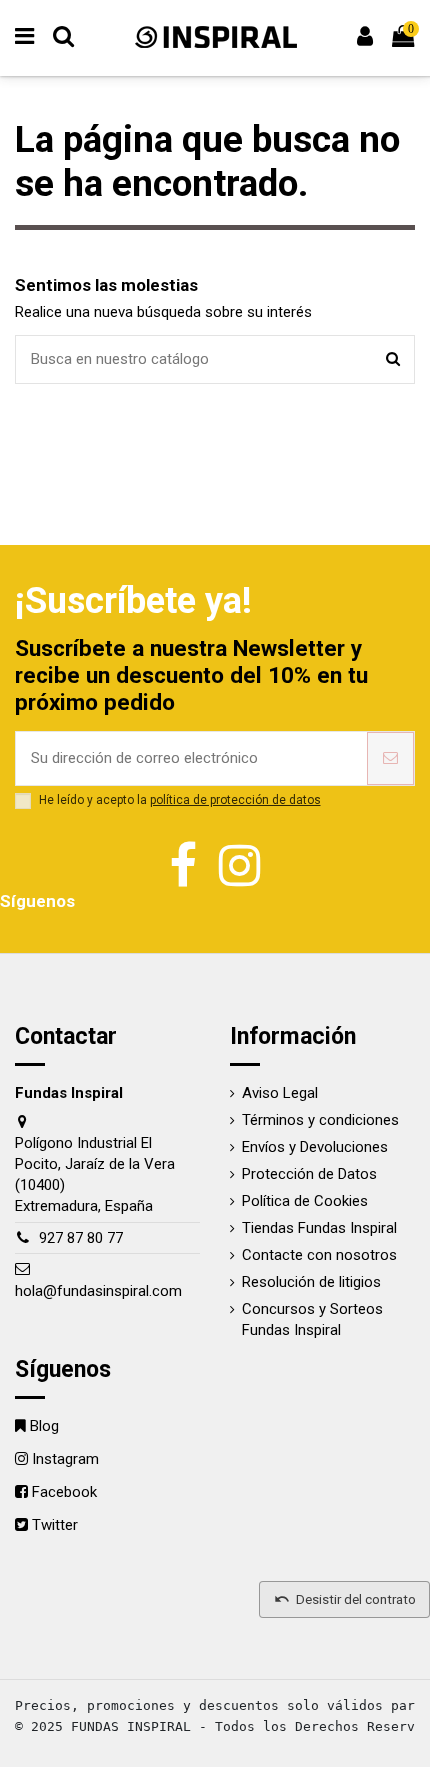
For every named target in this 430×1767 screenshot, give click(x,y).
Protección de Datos (309, 1174)
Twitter (55, 1525)
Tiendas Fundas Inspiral (319, 1228)
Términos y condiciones (320, 1120)
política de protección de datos (235, 800)
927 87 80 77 (81, 1238)
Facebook (64, 1492)
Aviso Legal (280, 1093)
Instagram (65, 1459)
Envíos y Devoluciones (315, 1147)
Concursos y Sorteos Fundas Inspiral (312, 1319)
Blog (44, 1426)
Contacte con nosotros (319, 1255)
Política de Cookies (305, 1201)
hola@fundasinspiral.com (98, 1291)
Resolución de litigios (311, 1282)
